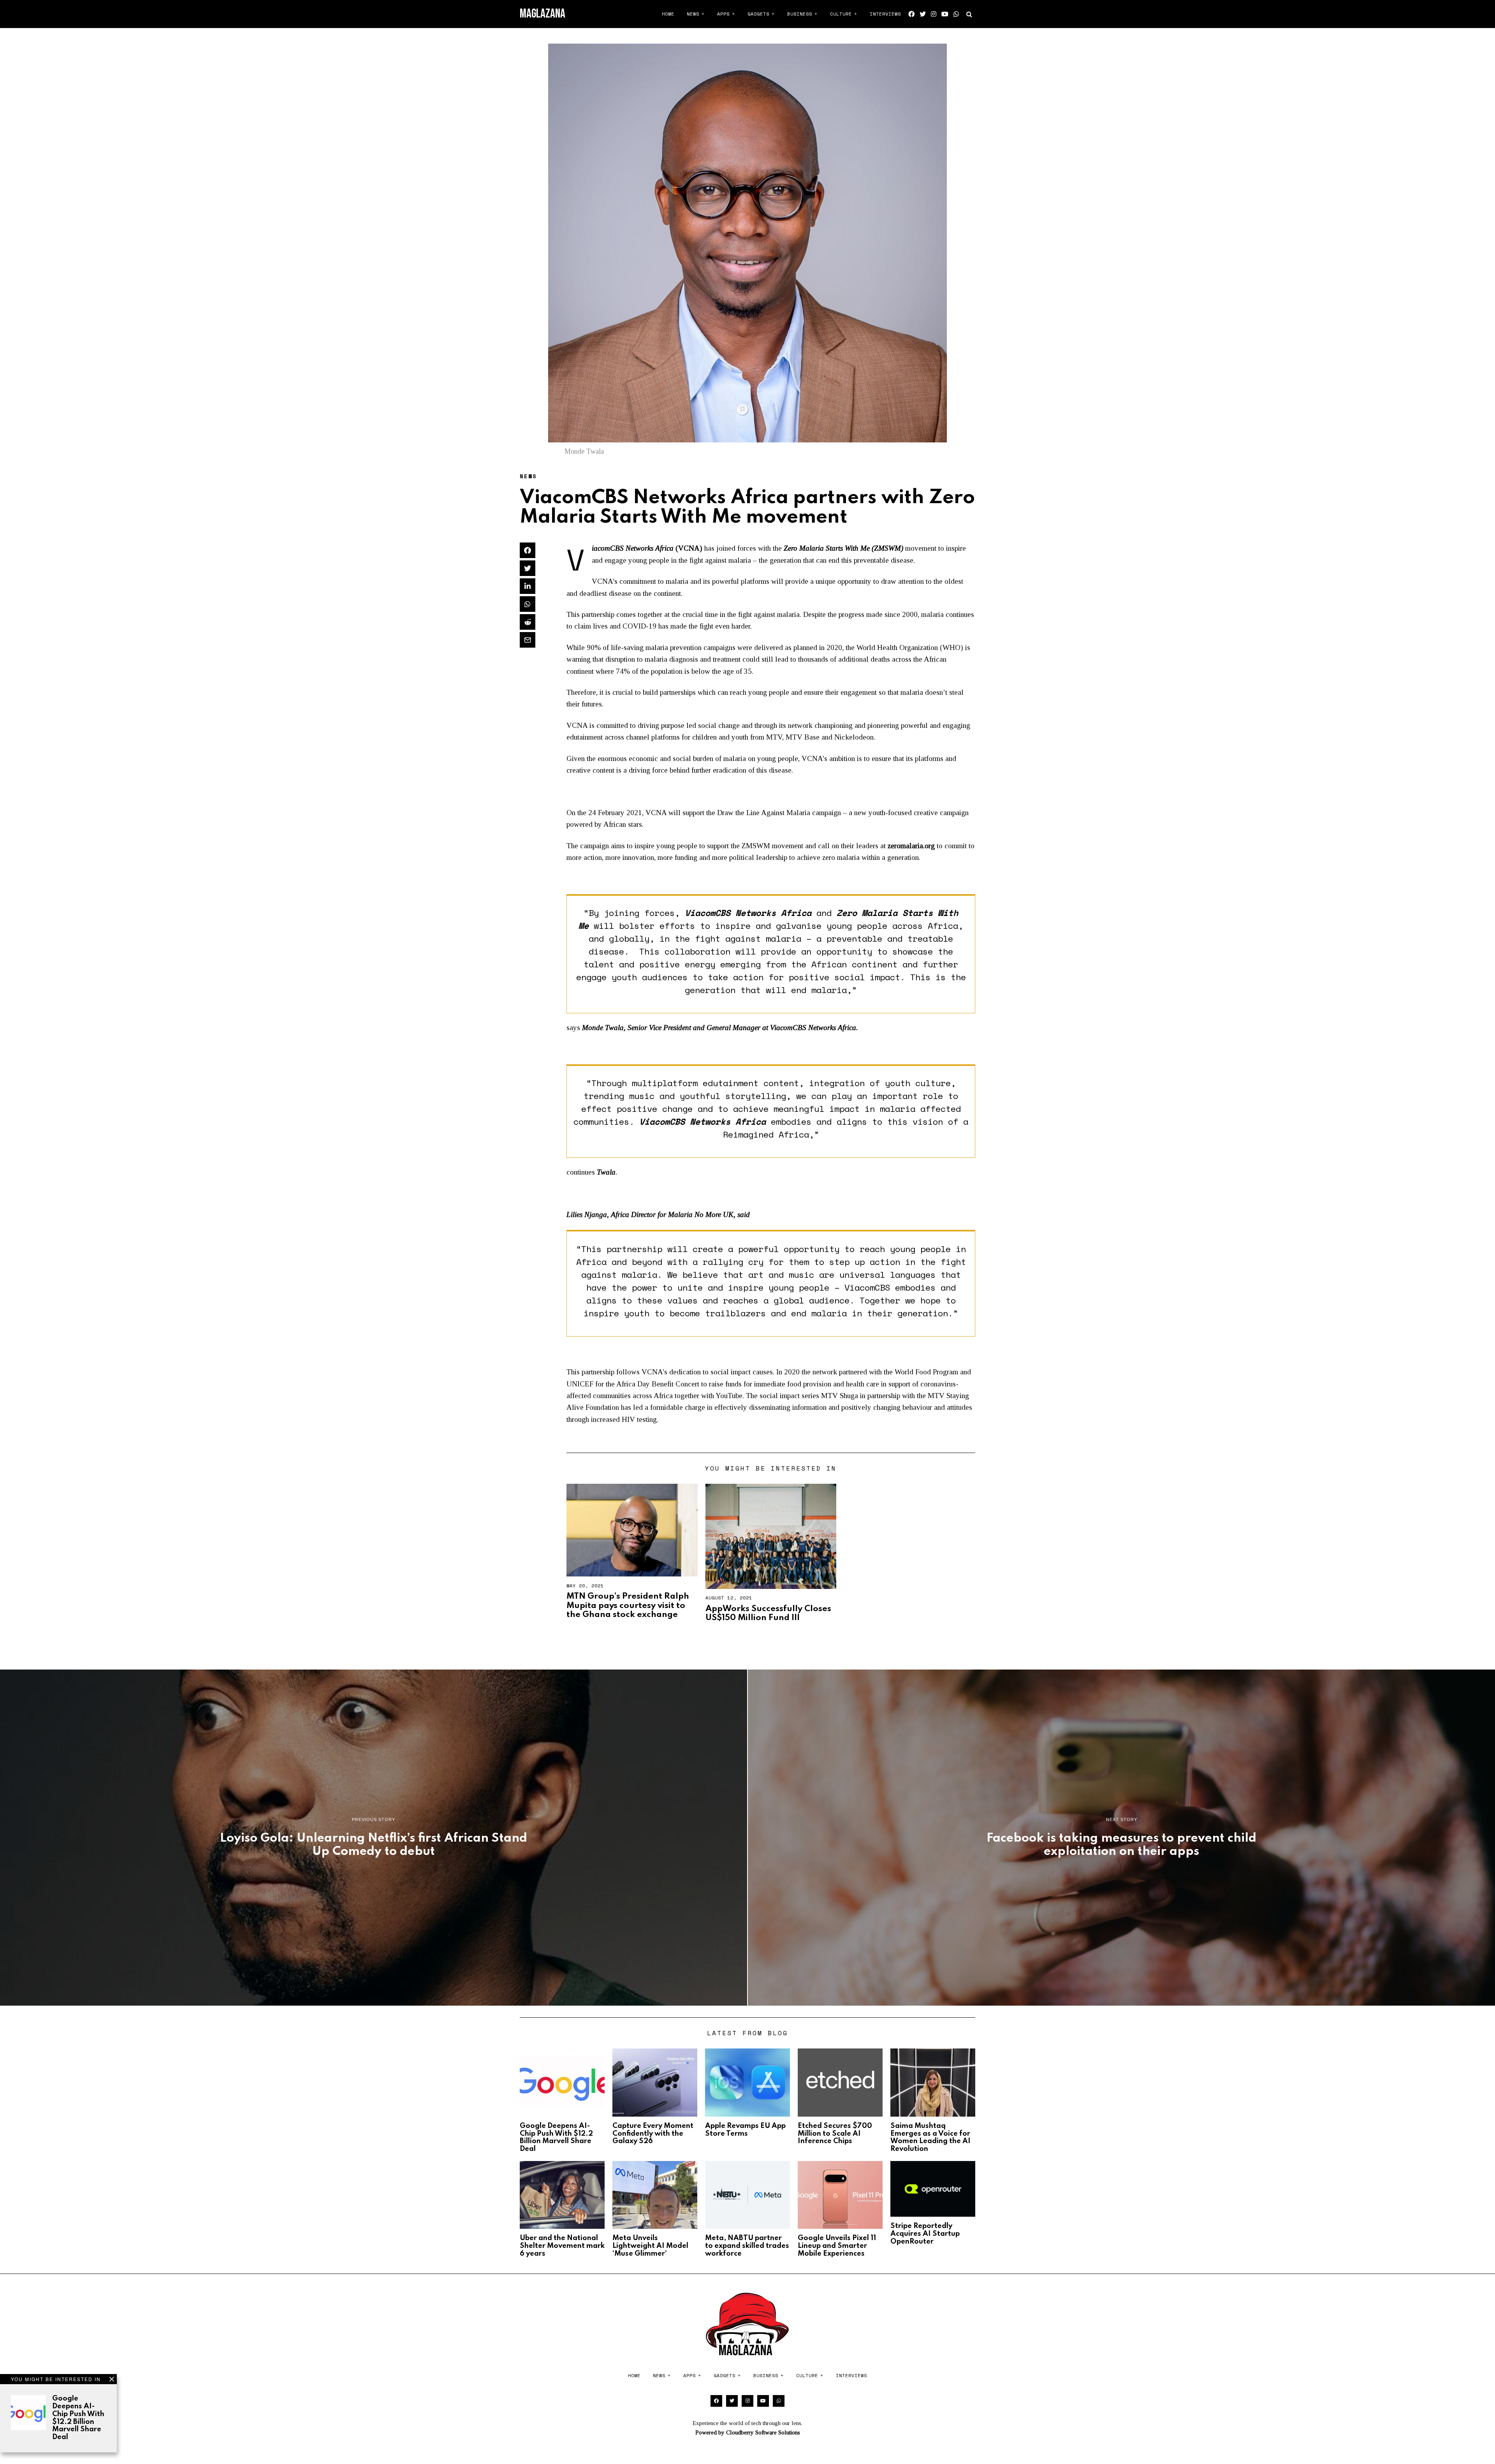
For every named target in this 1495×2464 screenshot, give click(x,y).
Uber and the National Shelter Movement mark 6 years (562, 2246)
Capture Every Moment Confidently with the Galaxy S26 (653, 2134)
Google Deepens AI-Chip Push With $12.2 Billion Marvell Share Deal (78, 2418)
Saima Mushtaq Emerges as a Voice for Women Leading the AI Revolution (930, 2137)
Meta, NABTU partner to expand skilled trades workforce (747, 2246)
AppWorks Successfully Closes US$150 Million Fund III (768, 1613)
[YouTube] (945, 14)
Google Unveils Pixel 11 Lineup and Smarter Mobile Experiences (837, 2246)
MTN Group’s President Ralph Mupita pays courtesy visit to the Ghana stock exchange (628, 1605)
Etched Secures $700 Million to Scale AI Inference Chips (835, 2134)
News (693, 14)
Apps (723, 14)
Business (800, 14)
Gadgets (758, 14)
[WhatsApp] (956, 14)
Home (668, 14)
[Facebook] (911, 14)
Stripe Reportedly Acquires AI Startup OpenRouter (925, 2234)
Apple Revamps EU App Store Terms (745, 2130)
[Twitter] (923, 14)
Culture (841, 14)
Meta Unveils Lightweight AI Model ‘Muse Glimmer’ (650, 2246)
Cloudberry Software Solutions (763, 2432)
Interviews (885, 14)
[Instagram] (934, 14)
